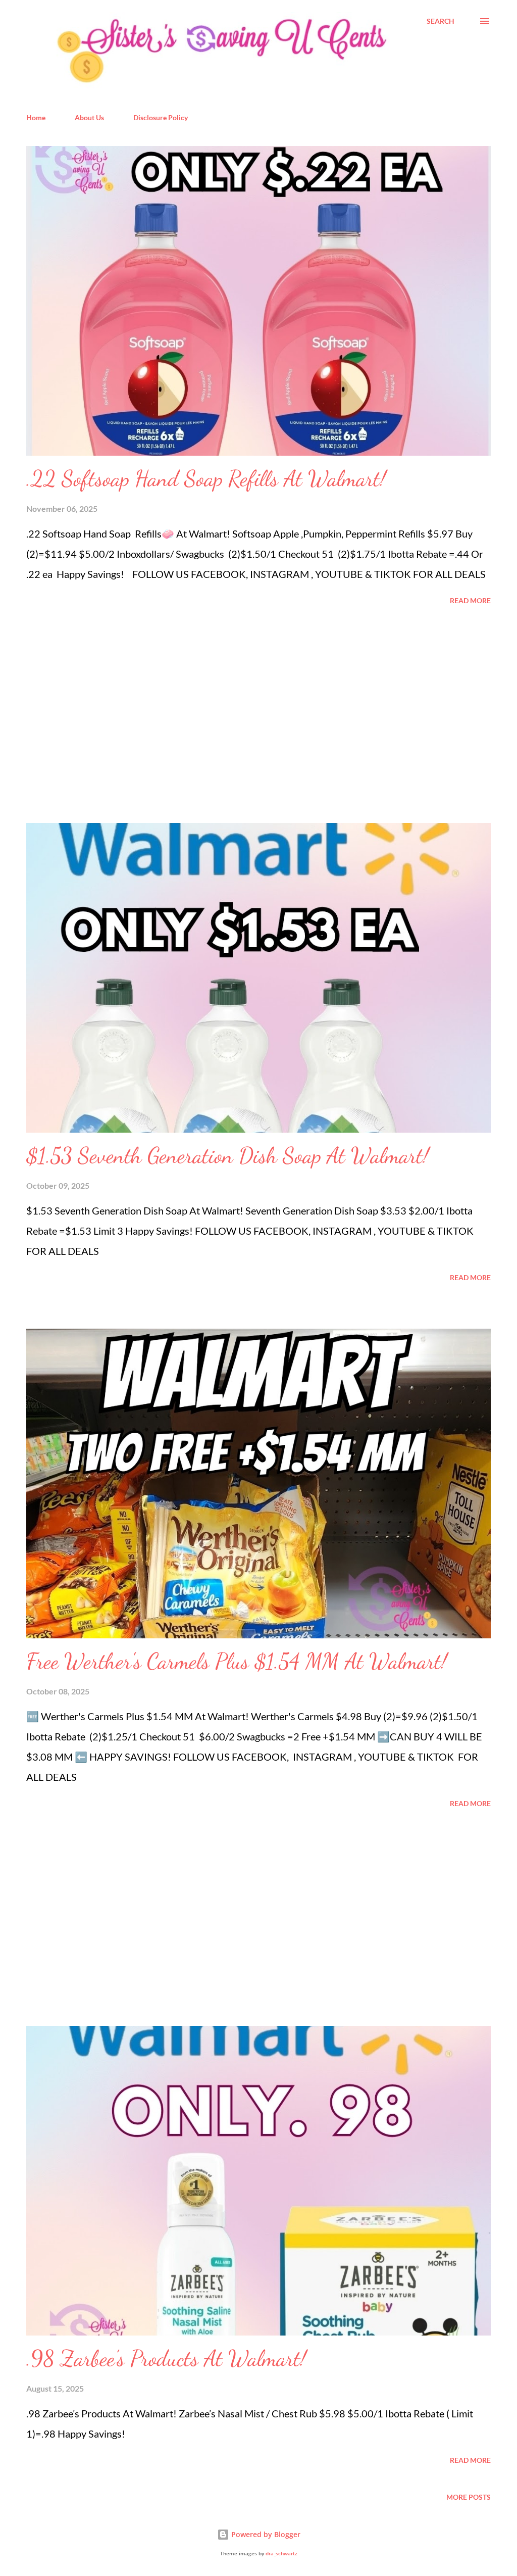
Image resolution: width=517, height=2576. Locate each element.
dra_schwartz (281, 2554)
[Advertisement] (102, 715)
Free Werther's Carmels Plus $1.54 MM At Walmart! (237, 1661)
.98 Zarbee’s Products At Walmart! (166, 2358)
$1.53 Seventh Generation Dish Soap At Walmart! (227, 1155)
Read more (470, 600)
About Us (89, 117)
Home (36, 117)
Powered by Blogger (265, 2534)
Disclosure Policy (161, 117)
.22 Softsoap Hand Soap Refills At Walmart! (206, 478)
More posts (469, 2497)
